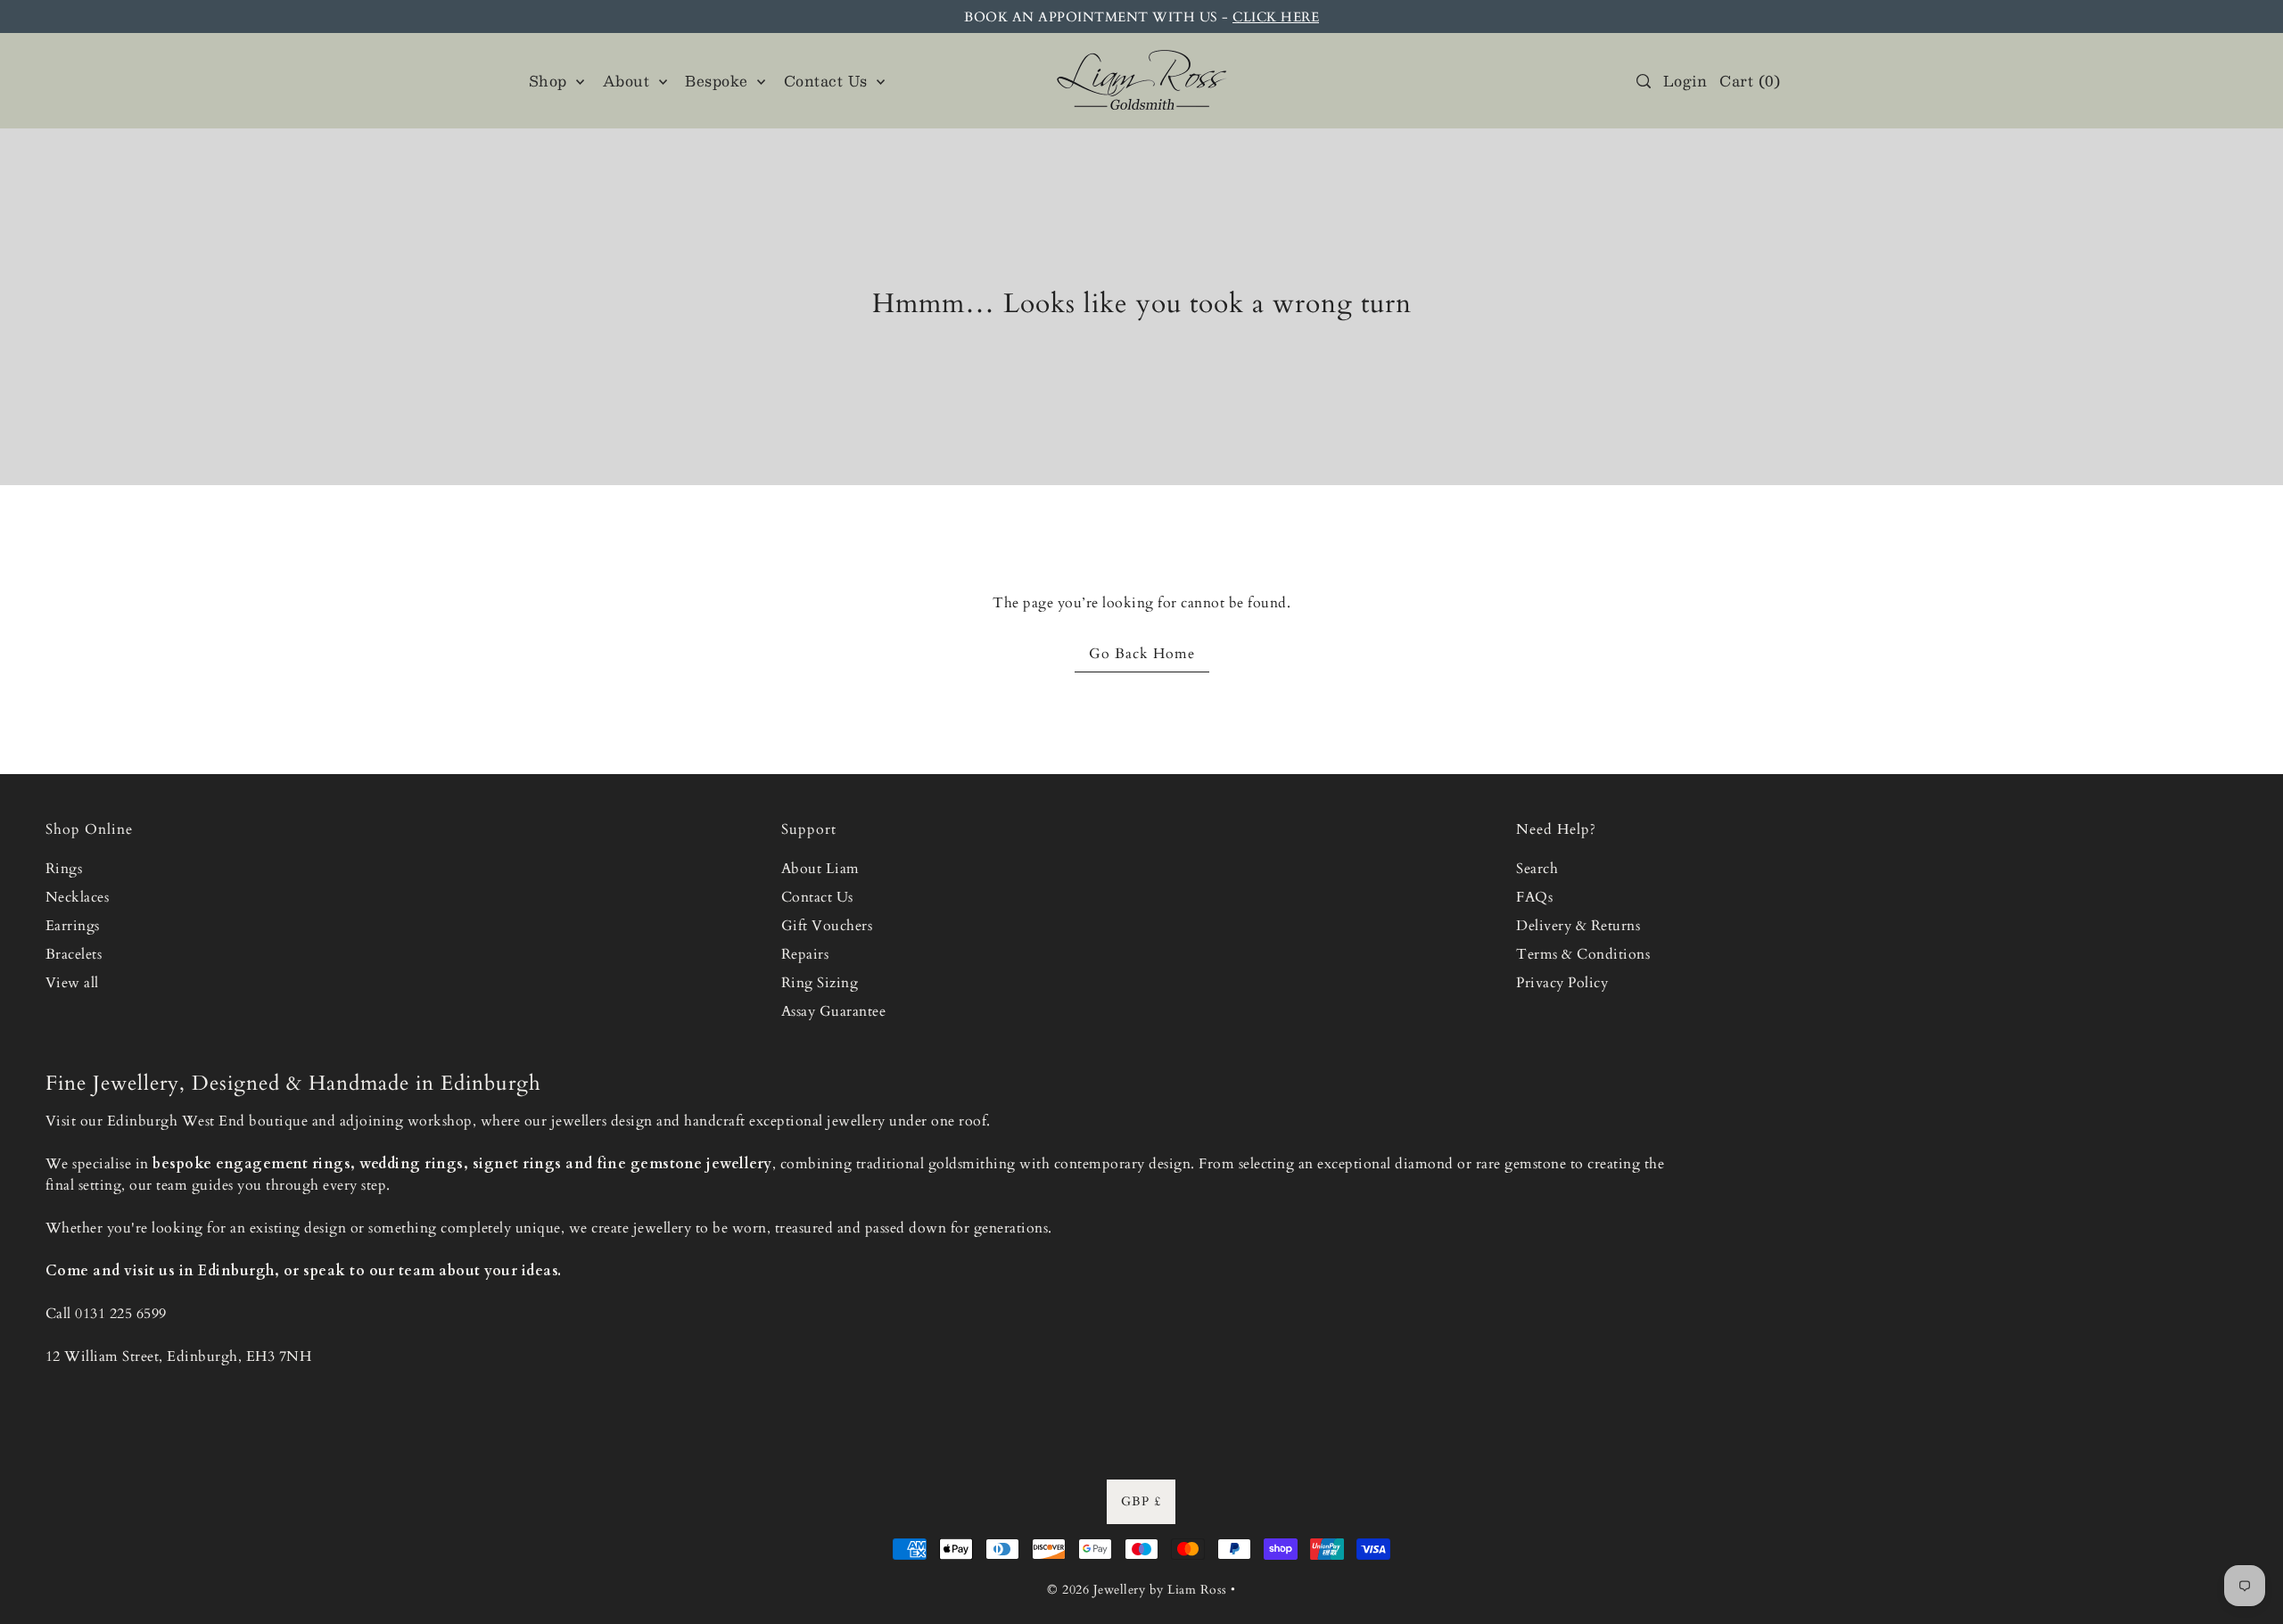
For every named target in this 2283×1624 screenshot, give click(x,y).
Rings (64, 869)
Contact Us (817, 897)
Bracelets (74, 954)
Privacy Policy (1562, 983)
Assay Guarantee (834, 1011)
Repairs (805, 954)
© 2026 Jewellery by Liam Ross (1137, 1590)
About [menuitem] (629, 81)
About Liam (820, 869)
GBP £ (1141, 1501)
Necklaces (78, 897)
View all (72, 983)
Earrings (73, 926)
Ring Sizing (820, 983)
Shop (551, 81)
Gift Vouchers (827, 926)
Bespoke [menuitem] (719, 81)
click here (1276, 17)
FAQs (1534, 897)
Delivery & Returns (1578, 926)
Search (1537, 869)
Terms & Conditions (1583, 954)
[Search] (1644, 81)
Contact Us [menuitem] (828, 81)
